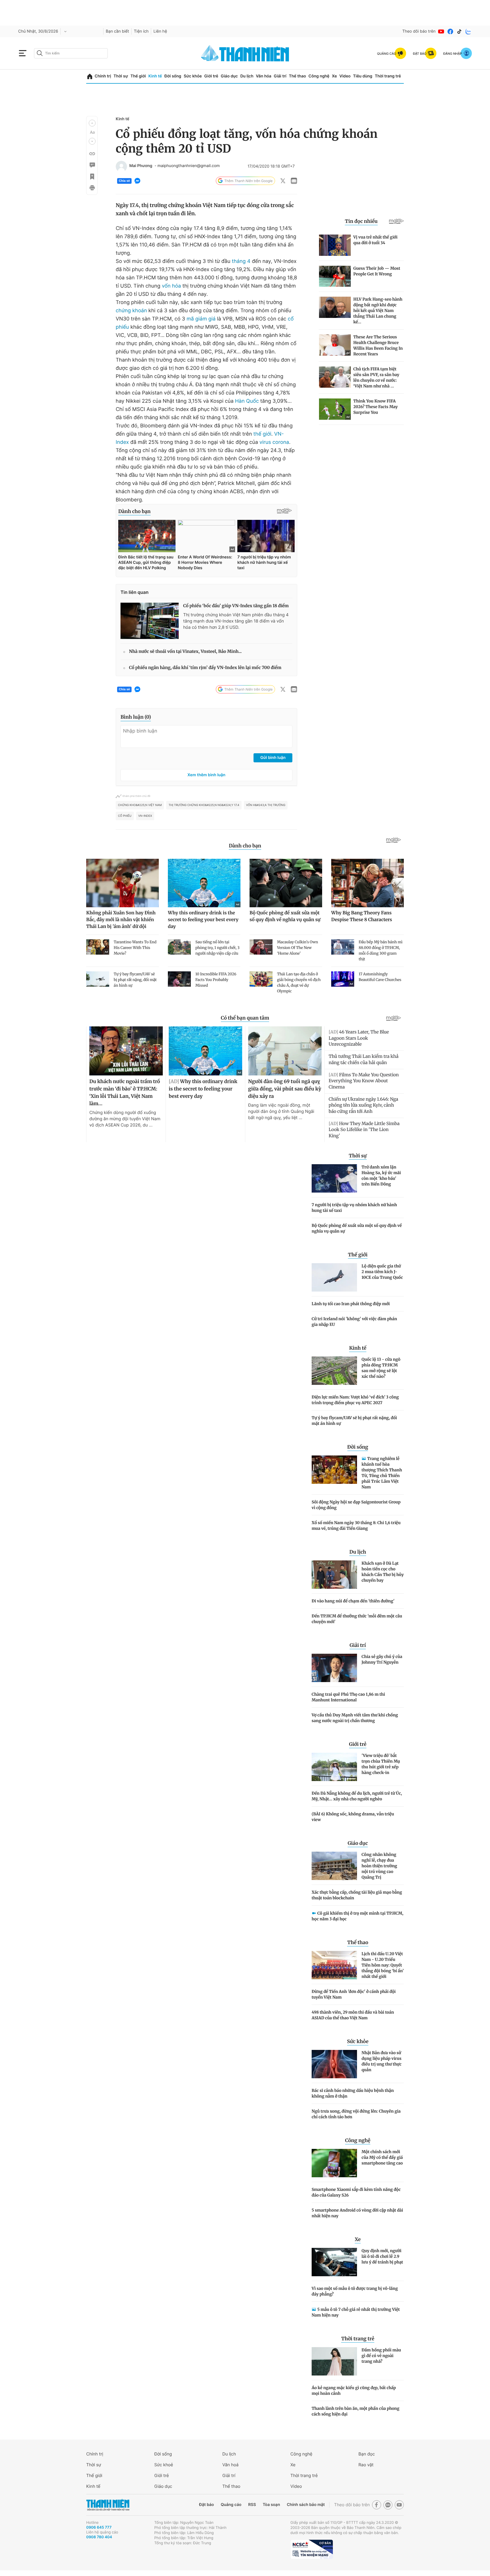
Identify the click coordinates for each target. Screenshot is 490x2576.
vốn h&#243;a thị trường (266, 805)
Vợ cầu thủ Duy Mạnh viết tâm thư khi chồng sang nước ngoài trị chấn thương (355, 1718)
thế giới (262, 434)
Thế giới (138, 76)
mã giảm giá (201, 319)
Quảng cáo (231, 2505)
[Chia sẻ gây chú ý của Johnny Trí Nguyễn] (334, 1668)
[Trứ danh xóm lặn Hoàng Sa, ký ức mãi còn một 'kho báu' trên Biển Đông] (334, 1178)
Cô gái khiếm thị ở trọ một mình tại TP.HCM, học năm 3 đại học (357, 1916)
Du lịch (247, 76)
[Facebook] (450, 31)
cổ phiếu (125, 816)
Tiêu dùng (363, 76)
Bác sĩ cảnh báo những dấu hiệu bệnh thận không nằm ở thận (353, 2093)
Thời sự (121, 76)
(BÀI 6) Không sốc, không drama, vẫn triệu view (353, 1817)
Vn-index (145, 816)
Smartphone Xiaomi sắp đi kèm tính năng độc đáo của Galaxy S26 (356, 2192)
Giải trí (280, 76)
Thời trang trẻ (388, 76)
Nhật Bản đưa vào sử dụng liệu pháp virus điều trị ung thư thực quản (382, 2061)
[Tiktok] (459, 31)
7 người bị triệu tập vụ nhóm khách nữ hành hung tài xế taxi (354, 1208)
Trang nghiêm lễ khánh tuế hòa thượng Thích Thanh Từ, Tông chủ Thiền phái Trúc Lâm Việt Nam (382, 1473)
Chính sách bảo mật (306, 2505)
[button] (92, 123)
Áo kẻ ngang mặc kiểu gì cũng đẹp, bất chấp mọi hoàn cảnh (354, 2391)
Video (345, 76)
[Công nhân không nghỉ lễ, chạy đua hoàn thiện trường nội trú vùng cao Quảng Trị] (334, 1866)
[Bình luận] (92, 165)
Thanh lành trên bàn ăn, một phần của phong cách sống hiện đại (355, 2411)
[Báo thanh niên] (245, 53)
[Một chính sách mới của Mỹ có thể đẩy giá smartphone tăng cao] (334, 2163)
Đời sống (173, 76)
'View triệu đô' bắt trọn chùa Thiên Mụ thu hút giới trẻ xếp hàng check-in (381, 1764)
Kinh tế (155, 76)
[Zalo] (468, 31)
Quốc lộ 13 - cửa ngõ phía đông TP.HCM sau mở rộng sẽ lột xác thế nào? (381, 1368)
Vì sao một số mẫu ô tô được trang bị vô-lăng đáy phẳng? (355, 2291)
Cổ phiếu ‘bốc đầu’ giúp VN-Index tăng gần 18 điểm (236, 606)
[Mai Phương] (121, 166)
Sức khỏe (193, 76)
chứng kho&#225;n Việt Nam (140, 805)
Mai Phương (141, 166)
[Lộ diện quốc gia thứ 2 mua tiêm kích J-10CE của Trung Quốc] (334, 1277)
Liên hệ (160, 31)
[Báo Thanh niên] (108, 2505)
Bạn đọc (367, 2454)
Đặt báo (206, 2505)
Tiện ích (141, 31)
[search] (71, 53)
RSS (252, 2505)
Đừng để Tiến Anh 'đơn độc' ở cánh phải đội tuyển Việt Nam (354, 1994)
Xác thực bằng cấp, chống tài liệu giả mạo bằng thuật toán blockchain (357, 1895)
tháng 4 (241, 261)
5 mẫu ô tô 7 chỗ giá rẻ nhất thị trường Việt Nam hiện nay (356, 2312)
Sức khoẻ (164, 2465)
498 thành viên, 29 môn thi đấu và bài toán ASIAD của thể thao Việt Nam (353, 2015)
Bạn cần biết (117, 31)
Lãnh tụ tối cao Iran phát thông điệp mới (351, 1304)
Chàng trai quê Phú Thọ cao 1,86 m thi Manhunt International (348, 1697)
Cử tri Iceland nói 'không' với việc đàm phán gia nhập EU (354, 1322)
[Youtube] (441, 31)
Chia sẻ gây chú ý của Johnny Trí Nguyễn (382, 1659)
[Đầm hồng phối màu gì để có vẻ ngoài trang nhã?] (334, 2361)
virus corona (274, 442)
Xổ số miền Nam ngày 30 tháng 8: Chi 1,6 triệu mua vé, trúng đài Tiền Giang (356, 1526)
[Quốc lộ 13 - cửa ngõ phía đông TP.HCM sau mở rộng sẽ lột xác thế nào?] (334, 1371)
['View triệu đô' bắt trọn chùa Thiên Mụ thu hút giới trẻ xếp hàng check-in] (334, 1767)
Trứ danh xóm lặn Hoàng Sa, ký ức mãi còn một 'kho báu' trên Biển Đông (381, 1176)
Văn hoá (230, 2465)
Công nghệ (319, 76)
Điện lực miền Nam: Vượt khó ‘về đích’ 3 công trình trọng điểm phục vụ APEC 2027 (355, 1400)
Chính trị (103, 76)
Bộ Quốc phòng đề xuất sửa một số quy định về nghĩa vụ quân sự (357, 1228)
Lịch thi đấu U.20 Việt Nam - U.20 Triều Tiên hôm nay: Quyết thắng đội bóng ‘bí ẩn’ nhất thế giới (383, 1965)
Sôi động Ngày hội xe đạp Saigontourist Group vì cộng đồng (356, 1505)
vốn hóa (172, 286)
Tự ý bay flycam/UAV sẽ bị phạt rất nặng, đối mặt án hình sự (354, 1421)
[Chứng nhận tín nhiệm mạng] (312, 2549)
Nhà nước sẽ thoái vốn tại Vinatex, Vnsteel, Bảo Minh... (185, 652)
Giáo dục (229, 76)
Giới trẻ (211, 76)
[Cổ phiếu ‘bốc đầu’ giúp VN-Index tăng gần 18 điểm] (150, 621)
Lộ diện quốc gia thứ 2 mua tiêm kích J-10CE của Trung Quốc (382, 1272)
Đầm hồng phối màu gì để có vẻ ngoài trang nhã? (381, 2356)
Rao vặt (366, 2465)
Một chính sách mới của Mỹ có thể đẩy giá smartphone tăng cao (382, 2157)
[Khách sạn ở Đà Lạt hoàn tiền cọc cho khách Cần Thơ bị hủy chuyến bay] (334, 1575)
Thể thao (297, 76)
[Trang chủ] (90, 76)
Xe (334, 76)
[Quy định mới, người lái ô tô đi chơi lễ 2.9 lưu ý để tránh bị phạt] (334, 2262)
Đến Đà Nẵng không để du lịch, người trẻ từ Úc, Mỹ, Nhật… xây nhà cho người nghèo (357, 1796)
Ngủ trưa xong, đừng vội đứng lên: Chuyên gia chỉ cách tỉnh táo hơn (356, 2114)
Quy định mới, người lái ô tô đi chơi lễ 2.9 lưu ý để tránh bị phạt (382, 2256)
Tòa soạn (272, 2505)
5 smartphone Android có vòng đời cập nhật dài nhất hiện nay (357, 2213)
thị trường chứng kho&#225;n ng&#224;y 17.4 (204, 805)
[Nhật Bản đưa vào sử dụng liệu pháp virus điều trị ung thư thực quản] (334, 2064)
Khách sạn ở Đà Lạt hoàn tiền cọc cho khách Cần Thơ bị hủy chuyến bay (383, 1572)
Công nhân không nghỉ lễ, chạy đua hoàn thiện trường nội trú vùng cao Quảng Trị (379, 1866)
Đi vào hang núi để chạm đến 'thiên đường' (353, 1601)
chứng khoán (131, 311)
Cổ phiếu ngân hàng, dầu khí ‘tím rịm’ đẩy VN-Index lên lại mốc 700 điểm (205, 668)
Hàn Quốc (247, 401)
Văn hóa (264, 76)
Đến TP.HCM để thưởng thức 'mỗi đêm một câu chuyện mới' (357, 1619)
